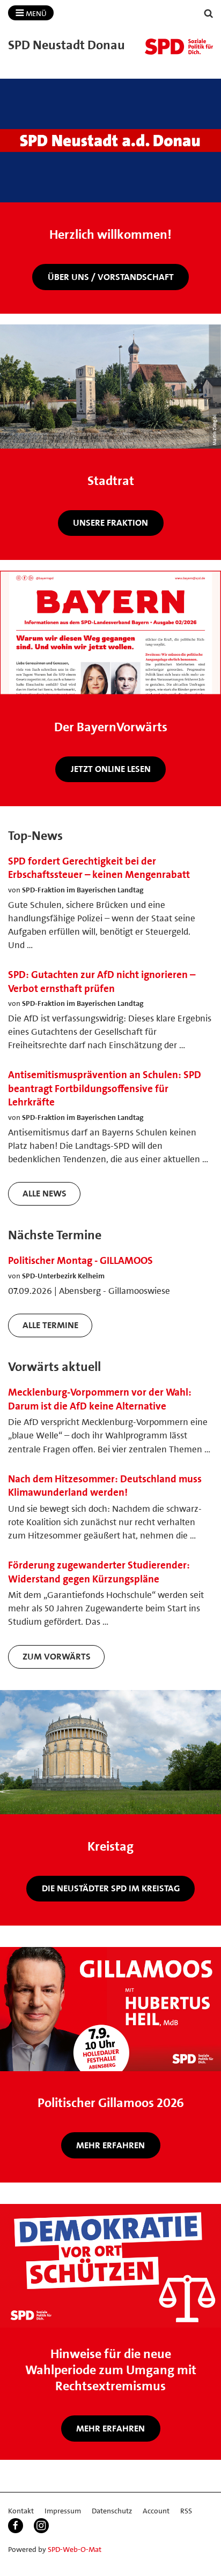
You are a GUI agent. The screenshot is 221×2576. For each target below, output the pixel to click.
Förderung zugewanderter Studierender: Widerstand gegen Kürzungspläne (99, 1572)
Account (156, 2511)
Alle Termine (50, 1325)
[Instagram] (41, 2526)
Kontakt (21, 2511)
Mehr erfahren (110, 2145)
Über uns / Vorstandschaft (111, 277)
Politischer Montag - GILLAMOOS (80, 1260)
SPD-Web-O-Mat (75, 2549)
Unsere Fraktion (110, 522)
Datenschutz (112, 2511)
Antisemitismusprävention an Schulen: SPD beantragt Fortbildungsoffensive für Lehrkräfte (105, 1088)
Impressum (63, 2511)
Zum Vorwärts (57, 1656)
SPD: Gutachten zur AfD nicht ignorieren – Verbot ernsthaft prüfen (102, 982)
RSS (186, 2511)
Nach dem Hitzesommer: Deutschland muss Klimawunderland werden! (105, 1486)
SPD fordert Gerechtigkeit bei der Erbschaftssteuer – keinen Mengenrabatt (99, 868)
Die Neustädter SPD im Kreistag (111, 1888)
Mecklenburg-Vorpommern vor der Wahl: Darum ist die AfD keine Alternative (100, 1399)
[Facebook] (16, 2526)
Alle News (45, 1193)
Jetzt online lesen (111, 769)
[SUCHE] (209, 14)
